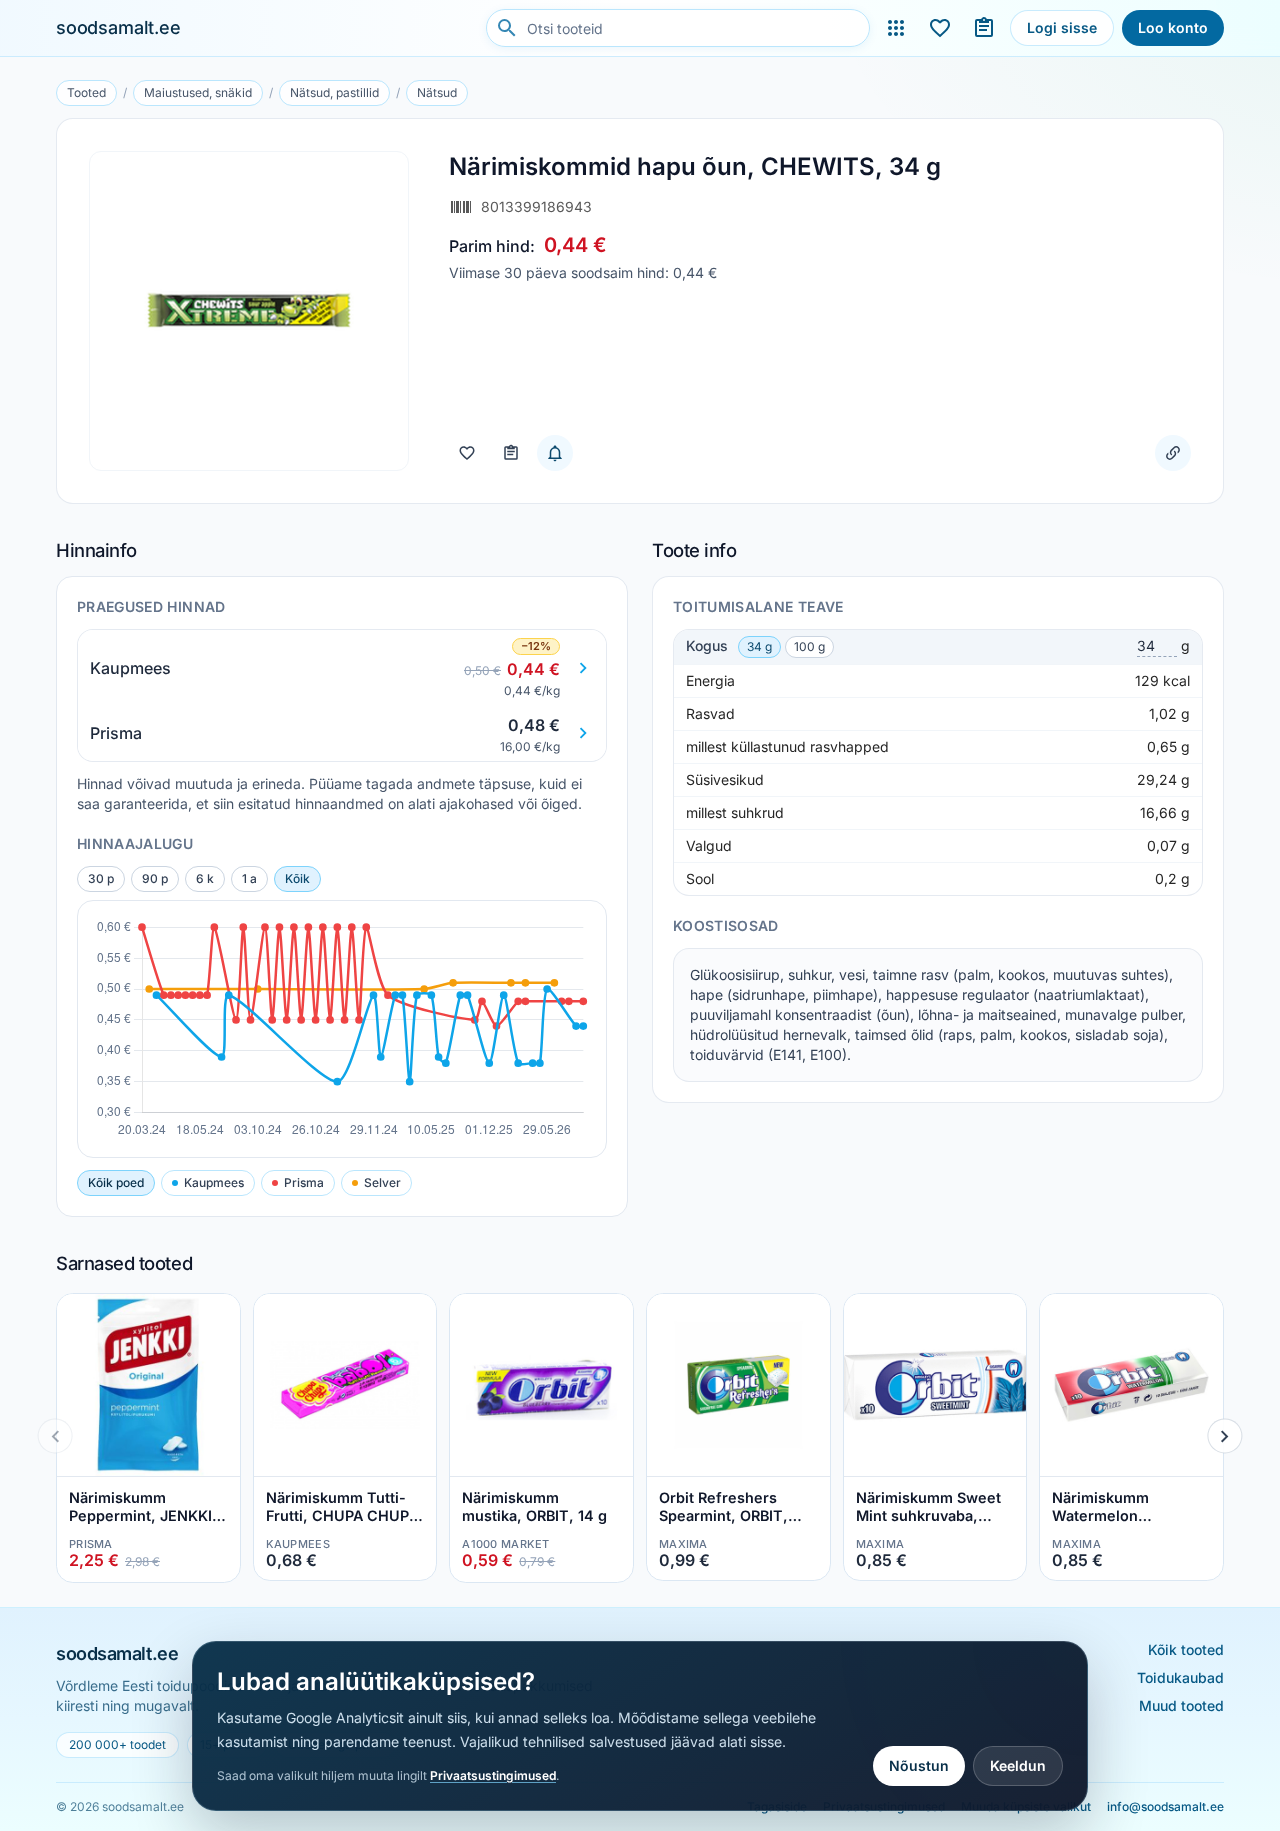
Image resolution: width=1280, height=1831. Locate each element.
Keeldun (1018, 1765)
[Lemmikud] (940, 28)
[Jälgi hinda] (555, 453)
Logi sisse (1062, 27)
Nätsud (437, 92)
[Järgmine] (1224, 1435)
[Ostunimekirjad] (984, 28)
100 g (809, 646)
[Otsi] (507, 28)
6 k (205, 878)
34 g (759, 646)
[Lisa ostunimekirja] (511, 453)
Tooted (86, 92)
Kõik (297, 878)
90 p (155, 878)
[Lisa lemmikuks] (467, 453)
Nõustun (919, 1765)
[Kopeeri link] (1173, 453)
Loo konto (1173, 27)
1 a (249, 878)
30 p (101, 878)
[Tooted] (896, 28)
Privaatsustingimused (493, 1775)
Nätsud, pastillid (334, 92)
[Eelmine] (55, 1435)
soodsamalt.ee (118, 27)
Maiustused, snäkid (198, 92)
